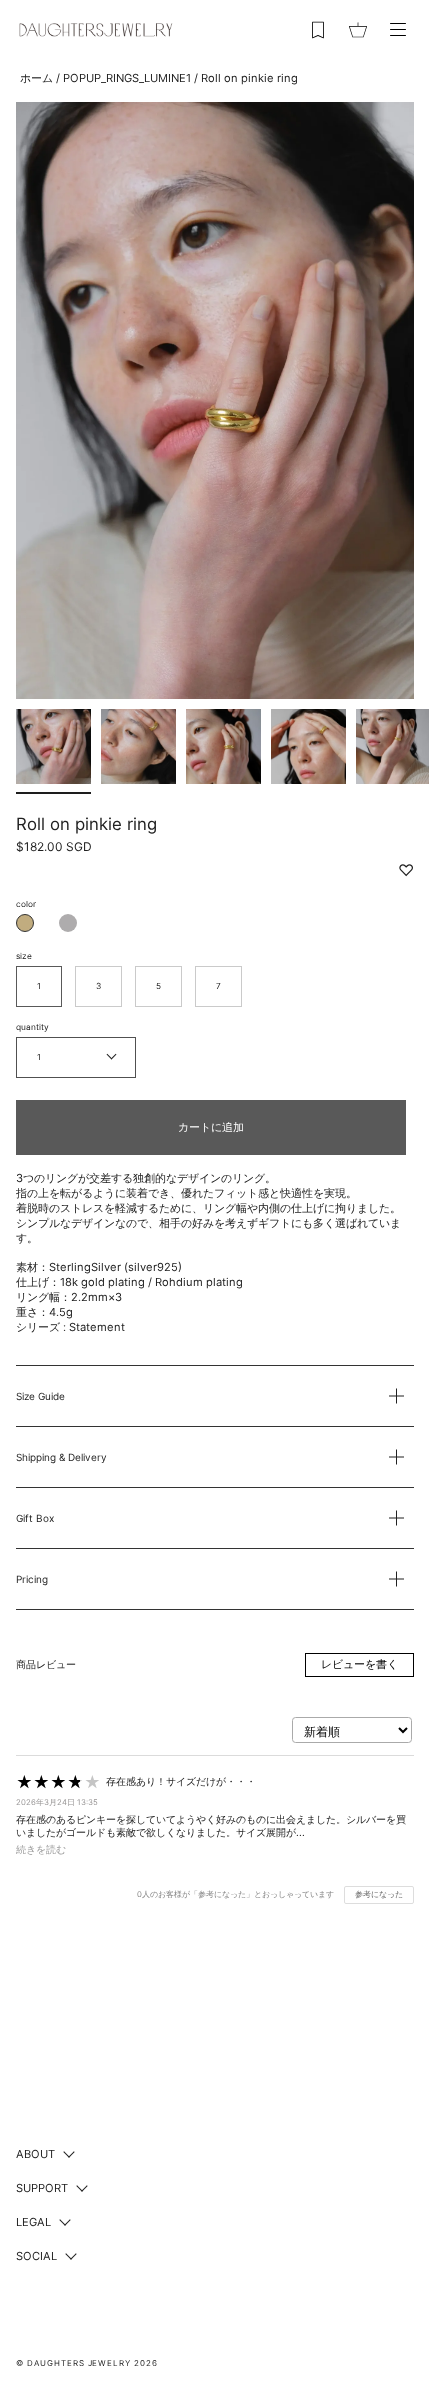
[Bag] (358, 30)
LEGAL (33, 2222)
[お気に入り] (318, 30)
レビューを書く (359, 1664)
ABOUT (35, 2154)
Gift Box (35, 1518)
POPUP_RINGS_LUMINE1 (127, 78)
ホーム (36, 78)
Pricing (32, 1579)
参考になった (379, 1894)
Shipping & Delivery (61, 1457)
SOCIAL (36, 2256)
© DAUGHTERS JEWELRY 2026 (87, 2363)
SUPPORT (42, 2188)
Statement (97, 1327)
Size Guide (40, 1396)
